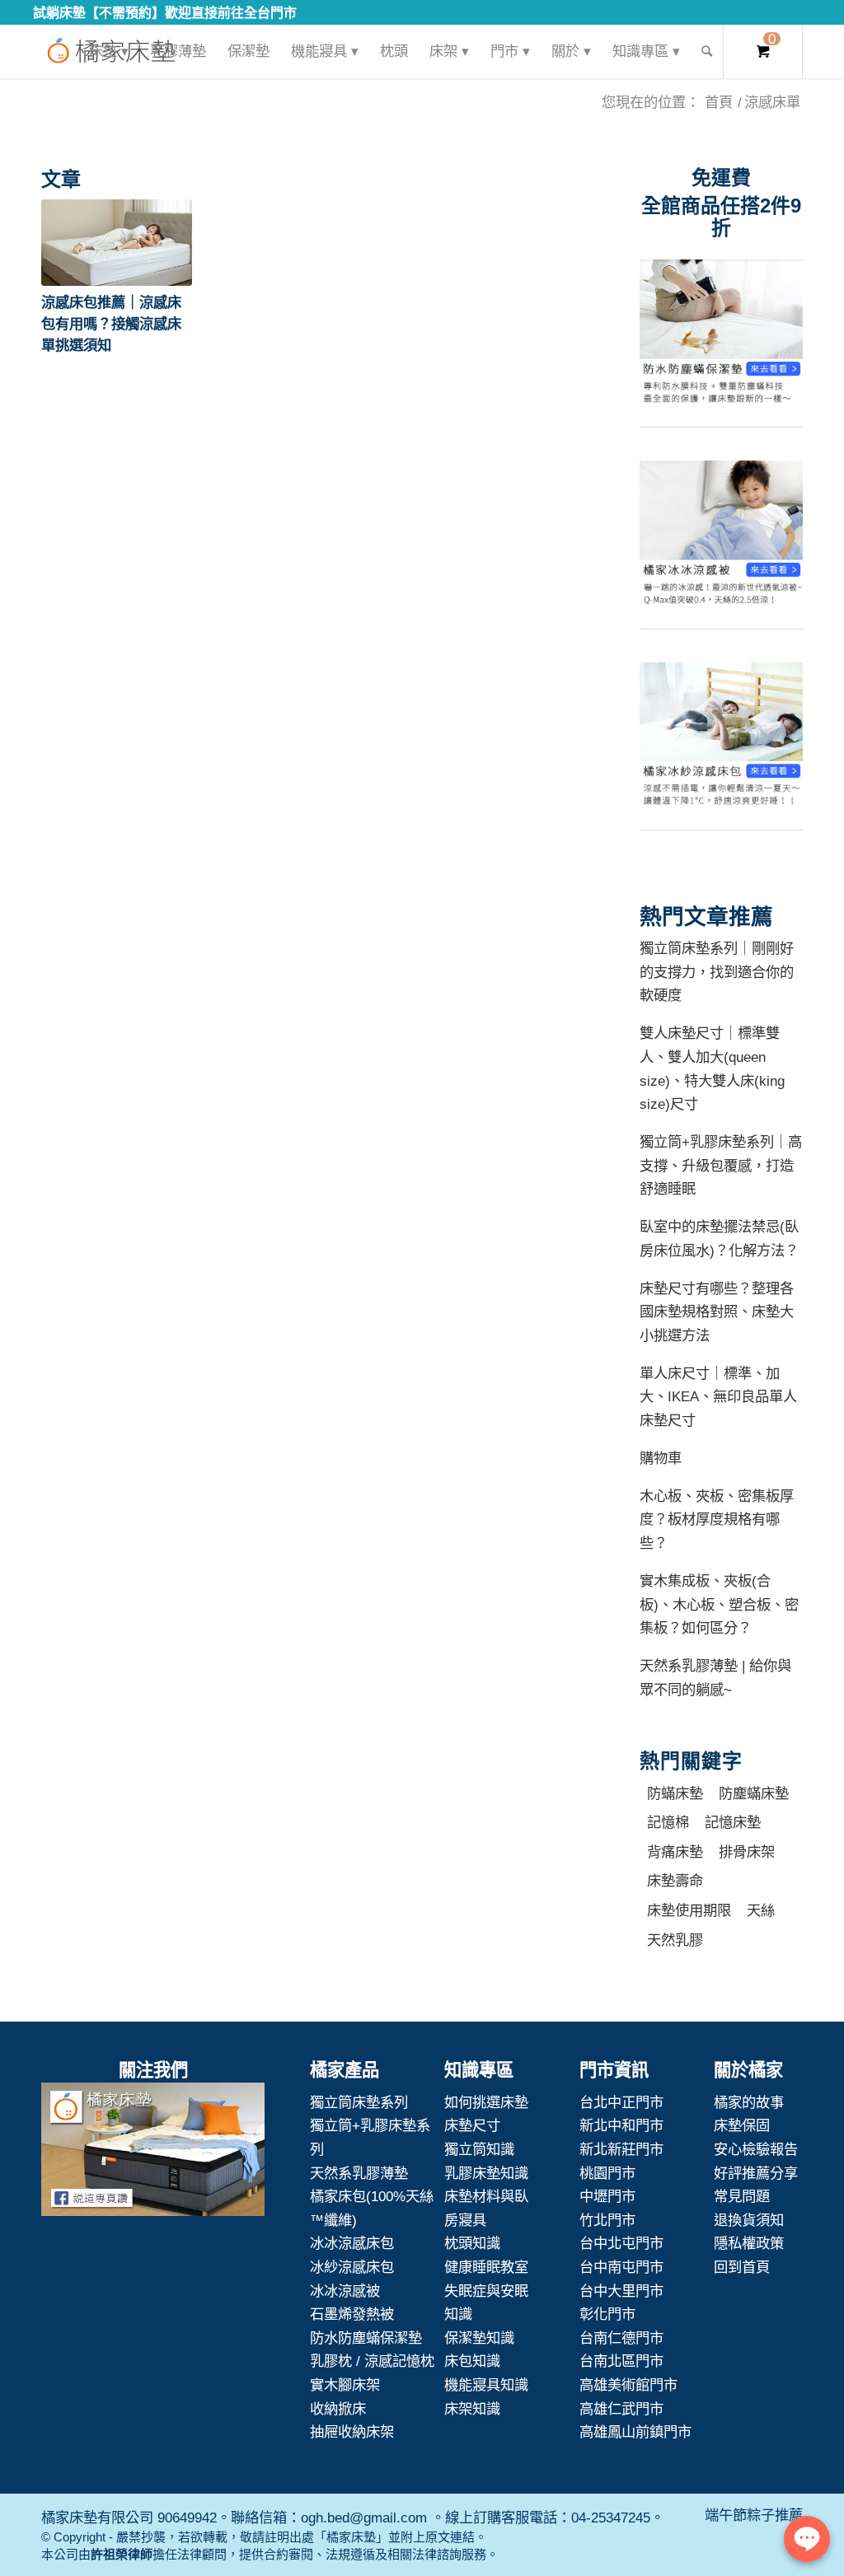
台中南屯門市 (621, 2267)
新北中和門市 (621, 2125)
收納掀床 (338, 2409)
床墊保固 (742, 2125)
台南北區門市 (621, 2361)
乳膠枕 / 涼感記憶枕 (372, 2361)
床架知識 (472, 2409)
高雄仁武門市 (621, 2409)
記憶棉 (668, 1822)
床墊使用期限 (689, 1910)
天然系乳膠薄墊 (359, 2173)
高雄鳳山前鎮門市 (635, 2432)
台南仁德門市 (621, 2338)
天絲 (761, 1910)
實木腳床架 (345, 2385)
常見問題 (742, 2196)
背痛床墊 (675, 1852)
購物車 (661, 1458)
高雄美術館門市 (628, 2385)
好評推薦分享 (756, 2173)
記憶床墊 (733, 1822)
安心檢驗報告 (756, 2149)
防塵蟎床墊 (754, 1793)
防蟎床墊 (675, 1793)
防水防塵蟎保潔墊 (366, 2338)
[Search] (707, 51)
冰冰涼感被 (345, 2291)
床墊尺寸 (472, 2125)
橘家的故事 (749, 2102)
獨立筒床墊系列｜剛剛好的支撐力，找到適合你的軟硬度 (717, 972)
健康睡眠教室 (486, 2267)
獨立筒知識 (479, 2149)
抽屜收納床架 (352, 2432)
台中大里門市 (621, 2291)
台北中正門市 (621, 2102)
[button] (117, 243)
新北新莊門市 (621, 2149)
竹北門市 (607, 2220)
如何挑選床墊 (486, 2102)
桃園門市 (607, 2173)
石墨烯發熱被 (352, 2314)
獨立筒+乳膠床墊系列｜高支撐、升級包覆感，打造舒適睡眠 (721, 1165)
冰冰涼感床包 (352, 2243)
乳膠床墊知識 (486, 2173)
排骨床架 (747, 1852)
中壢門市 (607, 2196)
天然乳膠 (675, 1940)
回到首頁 (742, 2267)
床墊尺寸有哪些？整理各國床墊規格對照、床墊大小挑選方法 (717, 1312)
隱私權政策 (749, 2243)
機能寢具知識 (486, 2385)
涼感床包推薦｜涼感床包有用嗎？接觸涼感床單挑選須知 (111, 324)
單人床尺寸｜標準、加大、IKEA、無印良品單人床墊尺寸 (718, 1397)
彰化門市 (607, 2314)
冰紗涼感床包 (352, 2267)
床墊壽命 (675, 1881)
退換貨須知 (749, 2220)
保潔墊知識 (479, 2338)
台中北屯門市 (621, 2243)
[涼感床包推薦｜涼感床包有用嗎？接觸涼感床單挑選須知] (117, 243)
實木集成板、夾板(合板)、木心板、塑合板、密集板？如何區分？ (719, 1604)
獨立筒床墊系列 (359, 2102)
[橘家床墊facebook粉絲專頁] (153, 2153)
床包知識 (472, 2361)
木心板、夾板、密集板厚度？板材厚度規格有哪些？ (717, 1519)
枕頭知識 (472, 2243)
